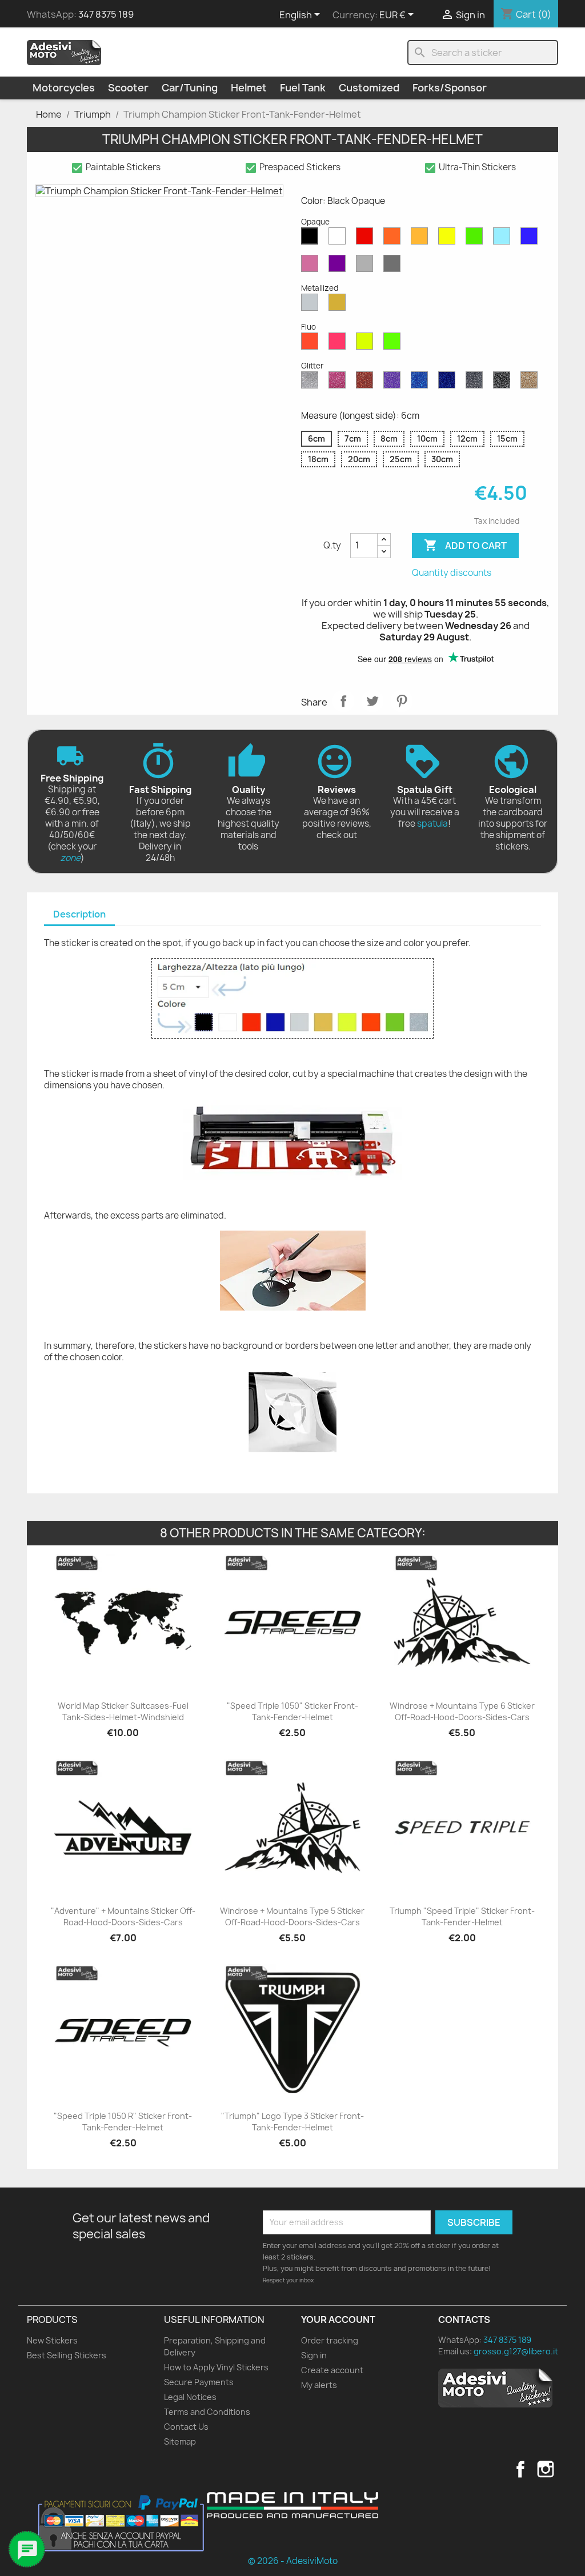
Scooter (128, 88)
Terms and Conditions (207, 2412)
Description (79, 914)
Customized (369, 88)
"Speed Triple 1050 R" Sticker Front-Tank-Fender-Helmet (123, 2122)
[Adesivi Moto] (64, 52)
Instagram (546, 2469)
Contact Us (186, 2427)
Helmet (249, 88)
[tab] (79, 915)
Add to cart (465, 545)
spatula (432, 824)
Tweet (372, 701)
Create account (332, 2370)
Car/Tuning (190, 88)
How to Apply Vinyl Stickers (216, 2367)
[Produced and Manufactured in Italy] (292, 2505)
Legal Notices (190, 2397)
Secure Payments (199, 2382)
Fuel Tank (303, 88)
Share (343, 701)
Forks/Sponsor (450, 88)
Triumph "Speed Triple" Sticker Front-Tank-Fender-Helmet (462, 1916)
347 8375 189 (106, 14)
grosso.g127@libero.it (516, 2351)
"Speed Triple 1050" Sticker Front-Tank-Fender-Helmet (292, 1711)
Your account (338, 2319)
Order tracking (330, 2340)
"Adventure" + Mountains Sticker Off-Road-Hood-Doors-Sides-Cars (123, 1916)
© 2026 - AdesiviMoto (293, 2561)
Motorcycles (64, 88)
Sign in (314, 2355)
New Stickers (52, 2340)
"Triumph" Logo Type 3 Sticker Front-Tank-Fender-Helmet (292, 2122)
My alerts (319, 2385)
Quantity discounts (452, 573)
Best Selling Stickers (67, 2355)
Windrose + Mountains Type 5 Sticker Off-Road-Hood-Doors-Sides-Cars (292, 1916)
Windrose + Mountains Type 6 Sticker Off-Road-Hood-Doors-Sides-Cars (462, 1711)
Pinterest (402, 701)
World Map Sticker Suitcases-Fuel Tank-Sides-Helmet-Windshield (123, 1711)
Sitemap (180, 2441)
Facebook (520, 2469)
